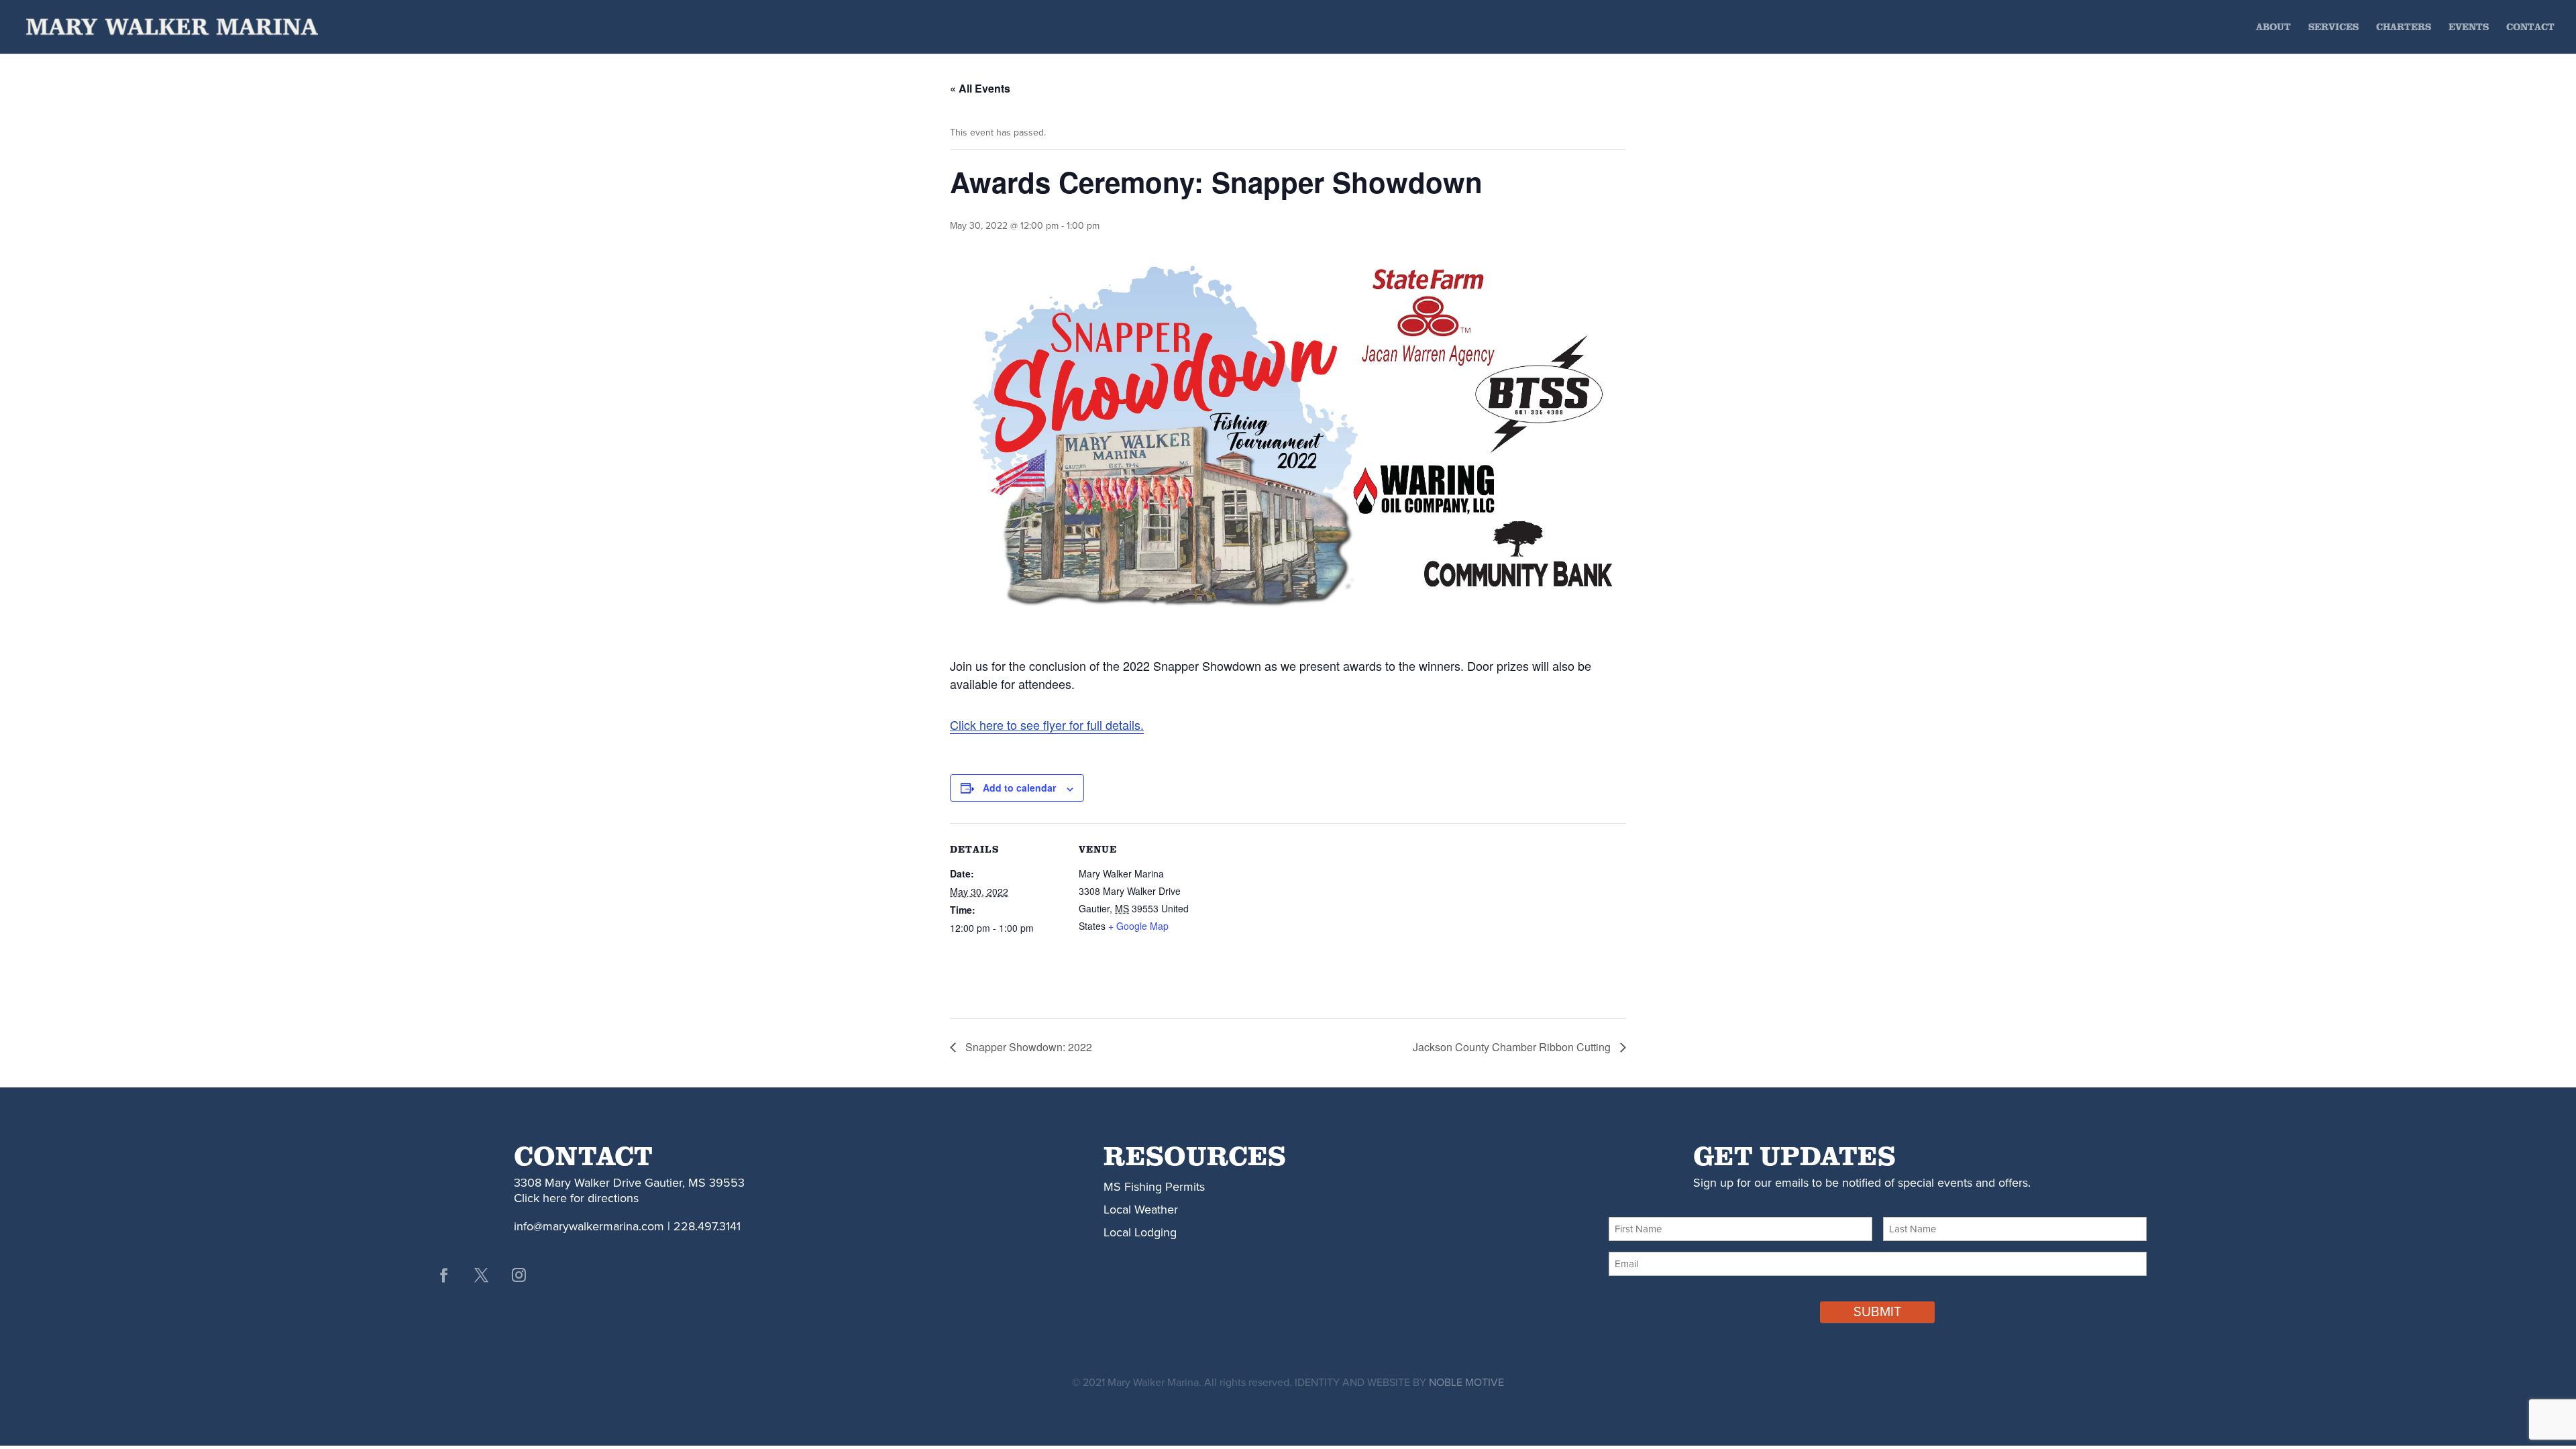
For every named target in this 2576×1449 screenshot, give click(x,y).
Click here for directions (576, 1198)
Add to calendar (1019, 788)
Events (2469, 28)
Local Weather (1141, 1210)
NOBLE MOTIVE (1466, 1383)
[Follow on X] (481, 1275)
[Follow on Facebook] (443, 1275)
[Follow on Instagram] (519, 1275)
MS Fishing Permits (1154, 1187)
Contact (2530, 28)
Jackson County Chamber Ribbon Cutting (1513, 1047)
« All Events (980, 88)
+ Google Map (1138, 926)
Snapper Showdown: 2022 (1027, 1047)
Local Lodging (1140, 1232)
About (2273, 28)
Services (2333, 28)
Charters (2404, 28)
